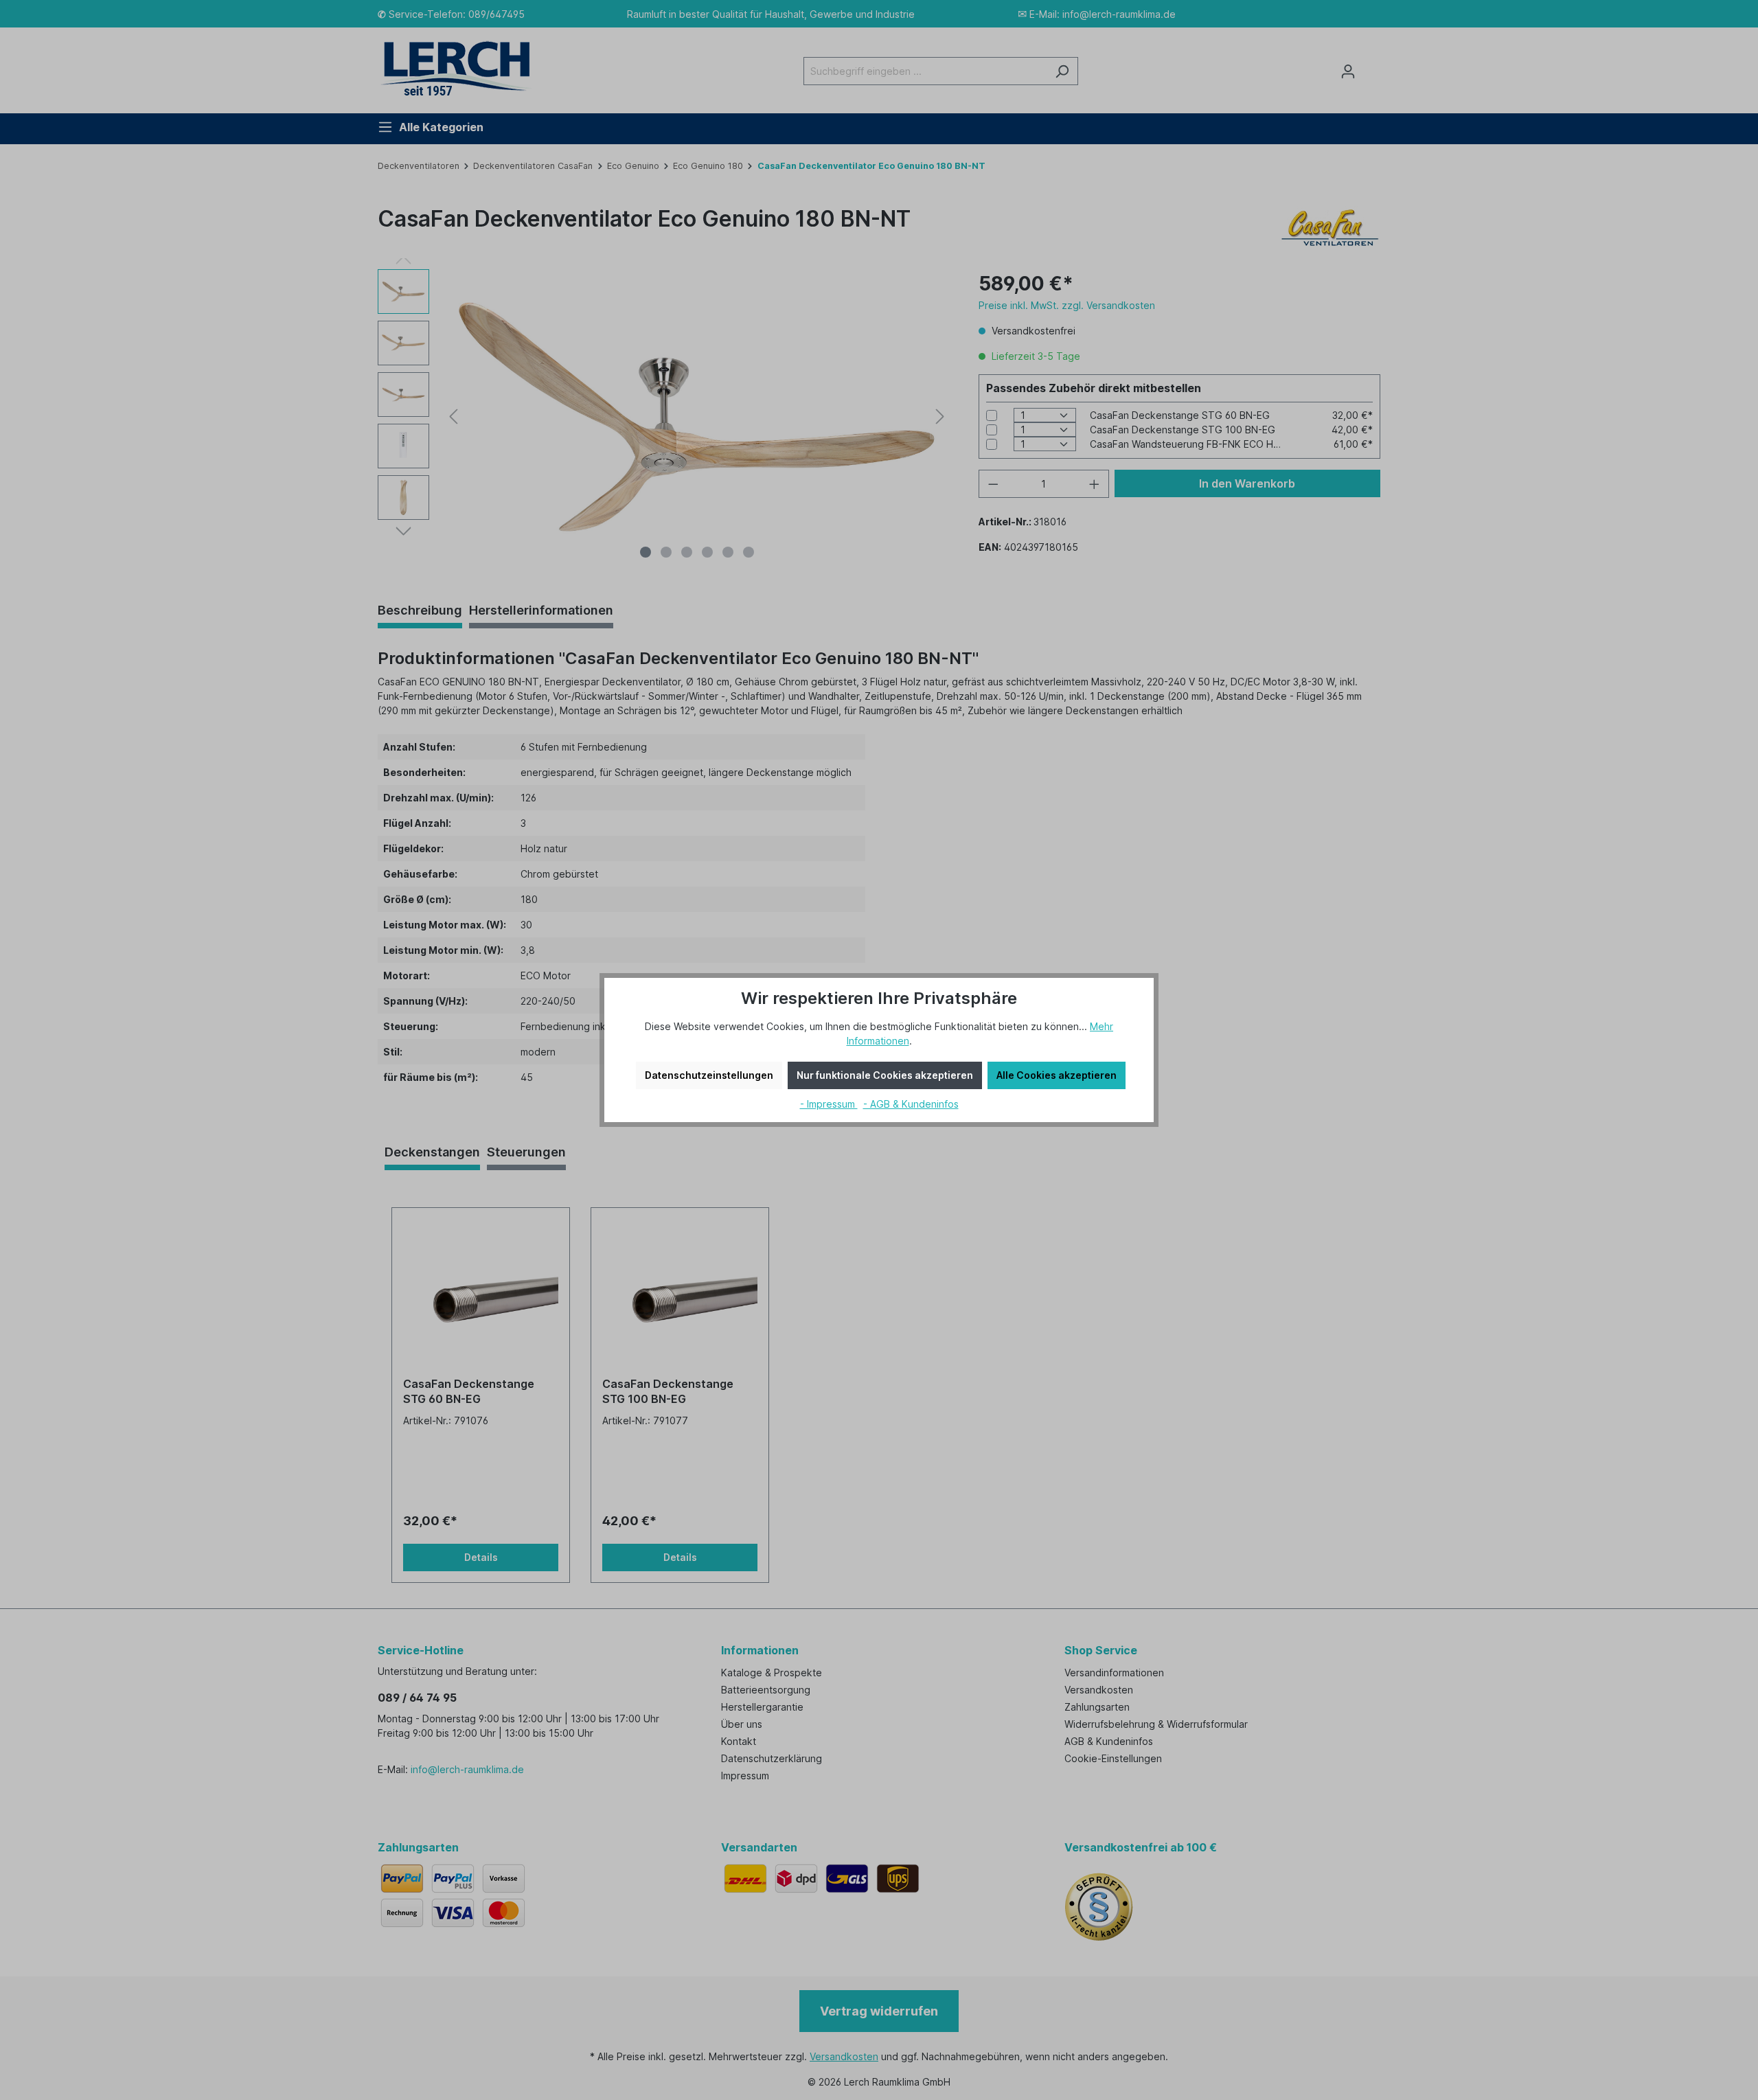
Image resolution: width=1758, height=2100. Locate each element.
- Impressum (829, 1104)
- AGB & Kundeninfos (911, 1104)
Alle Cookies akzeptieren (1057, 1075)
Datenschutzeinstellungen (709, 1075)
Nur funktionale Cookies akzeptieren (885, 1075)
